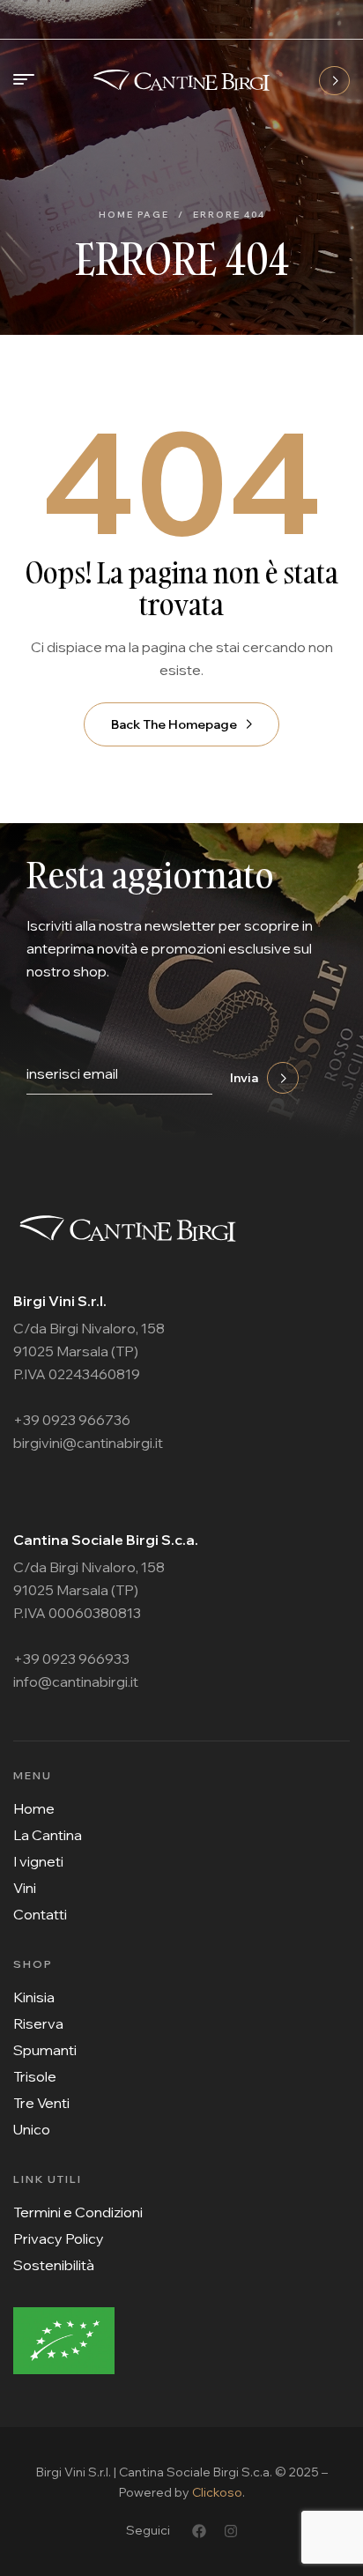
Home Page (134, 215)
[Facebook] (199, 2531)
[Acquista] (334, 81)
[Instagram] (231, 2531)
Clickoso (217, 2492)
